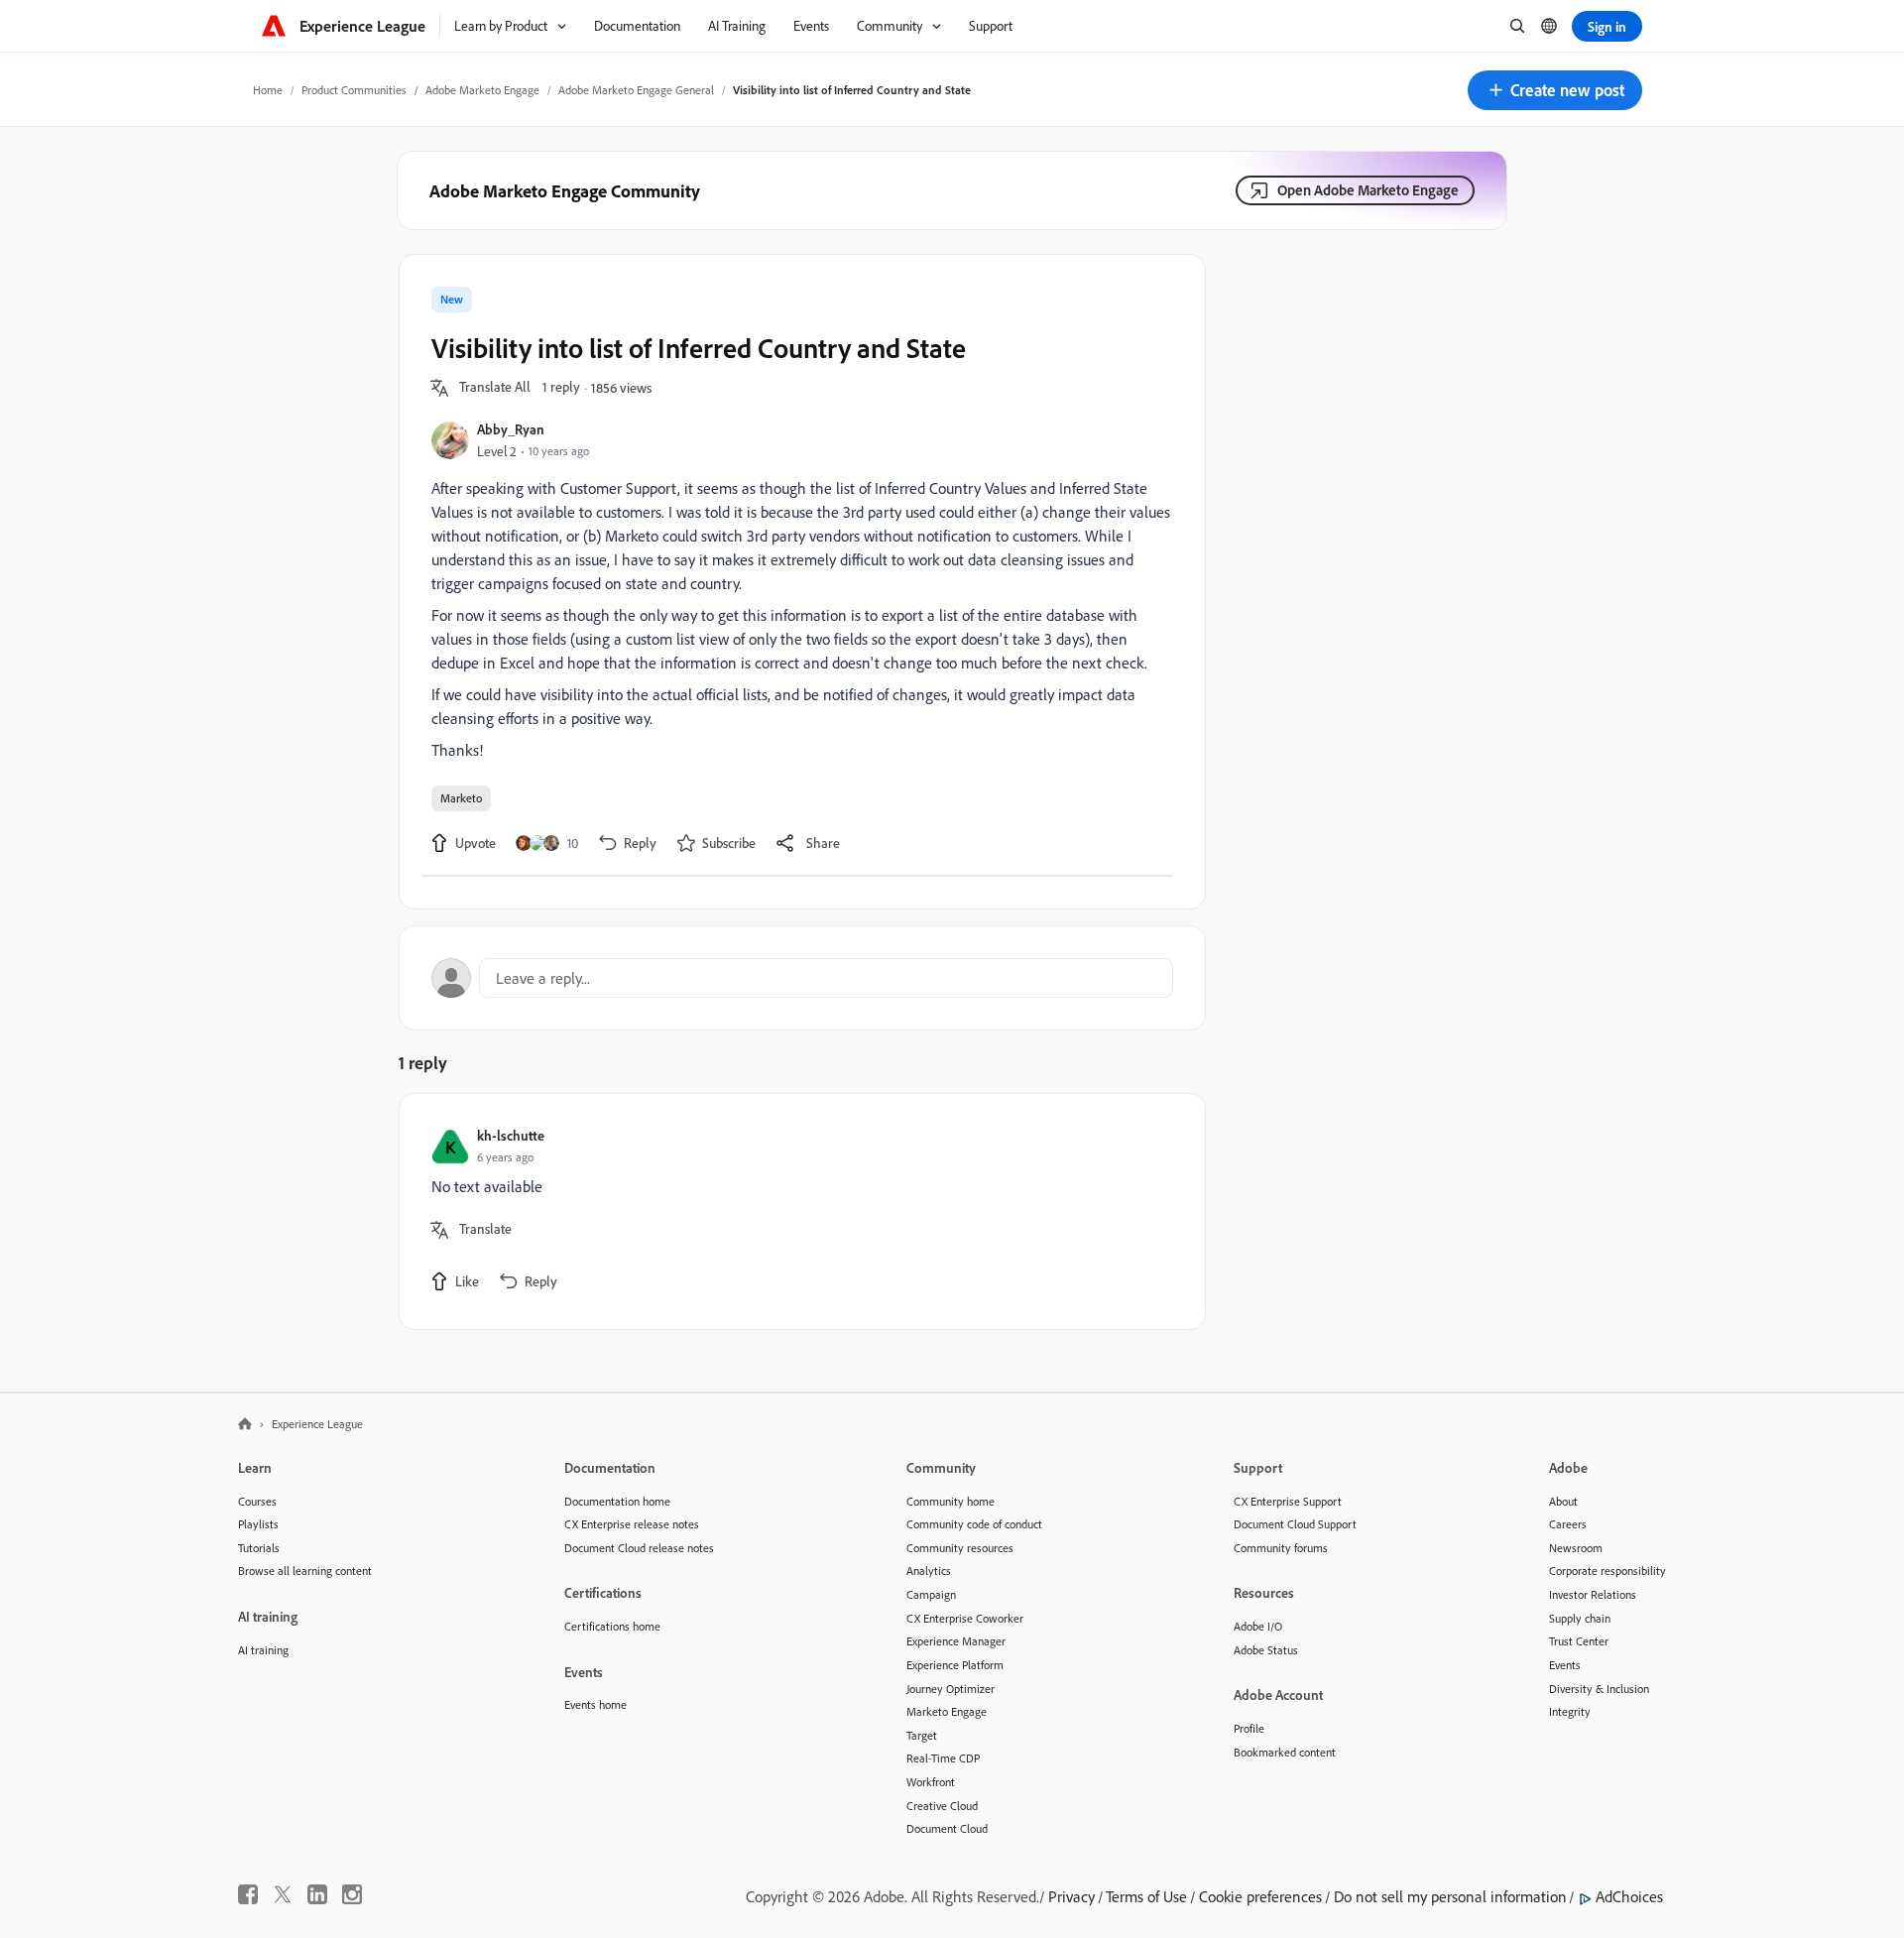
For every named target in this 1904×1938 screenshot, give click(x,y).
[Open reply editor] (802, 978)
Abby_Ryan (511, 429)
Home (268, 90)
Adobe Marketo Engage (482, 90)
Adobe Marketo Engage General (636, 90)
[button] (1555, 90)
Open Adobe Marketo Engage (1368, 190)
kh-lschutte (511, 1135)
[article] (797, 1211)
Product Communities (354, 90)
